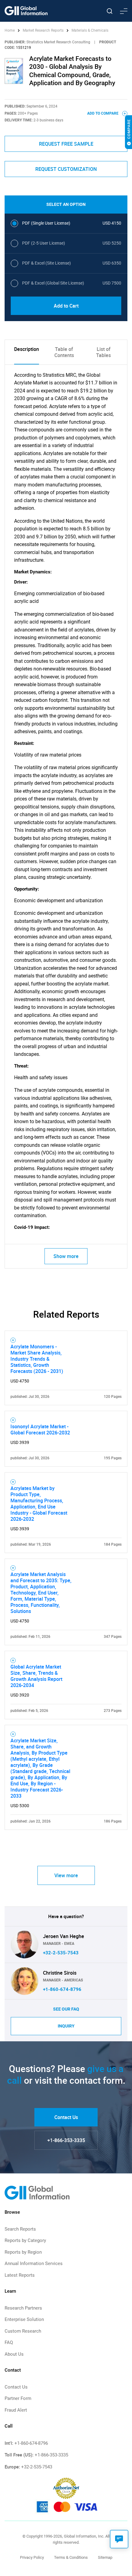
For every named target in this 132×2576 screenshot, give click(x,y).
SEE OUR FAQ (66, 2009)
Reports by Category (25, 2240)
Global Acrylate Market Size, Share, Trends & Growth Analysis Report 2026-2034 (36, 1676)
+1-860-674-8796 (62, 1989)
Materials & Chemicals (90, 30)
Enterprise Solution (24, 2319)
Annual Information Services (34, 2263)
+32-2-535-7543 (61, 1953)
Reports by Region (23, 2252)
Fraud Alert (16, 2410)
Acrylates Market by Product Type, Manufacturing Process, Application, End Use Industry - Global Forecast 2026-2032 (39, 1504)
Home (10, 30)
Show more (66, 1256)
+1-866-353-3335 (66, 2140)
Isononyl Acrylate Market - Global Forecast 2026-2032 (40, 1430)
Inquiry (66, 2026)
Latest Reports (20, 2275)
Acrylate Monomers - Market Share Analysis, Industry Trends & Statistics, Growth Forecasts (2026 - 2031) (37, 1359)
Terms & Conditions (71, 2557)
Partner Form (18, 2398)
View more (66, 1875)
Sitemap (105, 2557)
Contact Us (66, 2117)
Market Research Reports (43, 30)
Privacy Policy (32, 2557)
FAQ (9, 2342)
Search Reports (20, 2229)
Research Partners (23, 2308)
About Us (14, 2354)
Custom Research (23, 2331)
